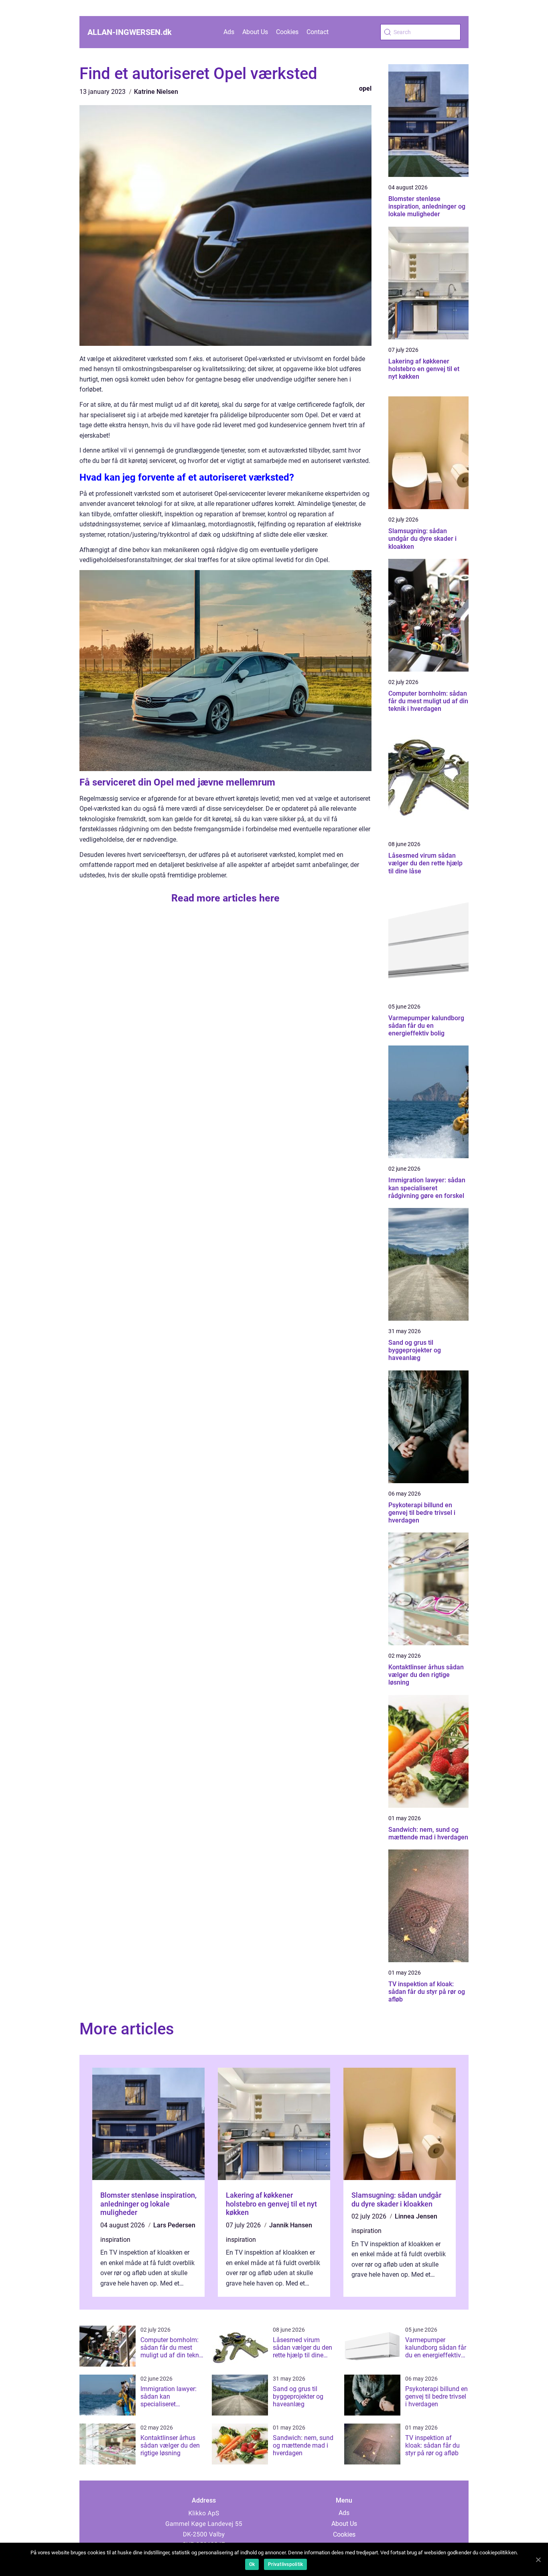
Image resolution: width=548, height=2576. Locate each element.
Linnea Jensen (416, 2216)
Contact (318, 32)
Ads (229, 32)
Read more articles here (225, 898)
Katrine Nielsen (156, 92)
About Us (255, 32)
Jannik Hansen (291, 2225)
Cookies (287, 32)
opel (365, 88)
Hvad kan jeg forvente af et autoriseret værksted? (187, 477)
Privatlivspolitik (285, 2564)
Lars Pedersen (174, 2225)
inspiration (115, 2240)
